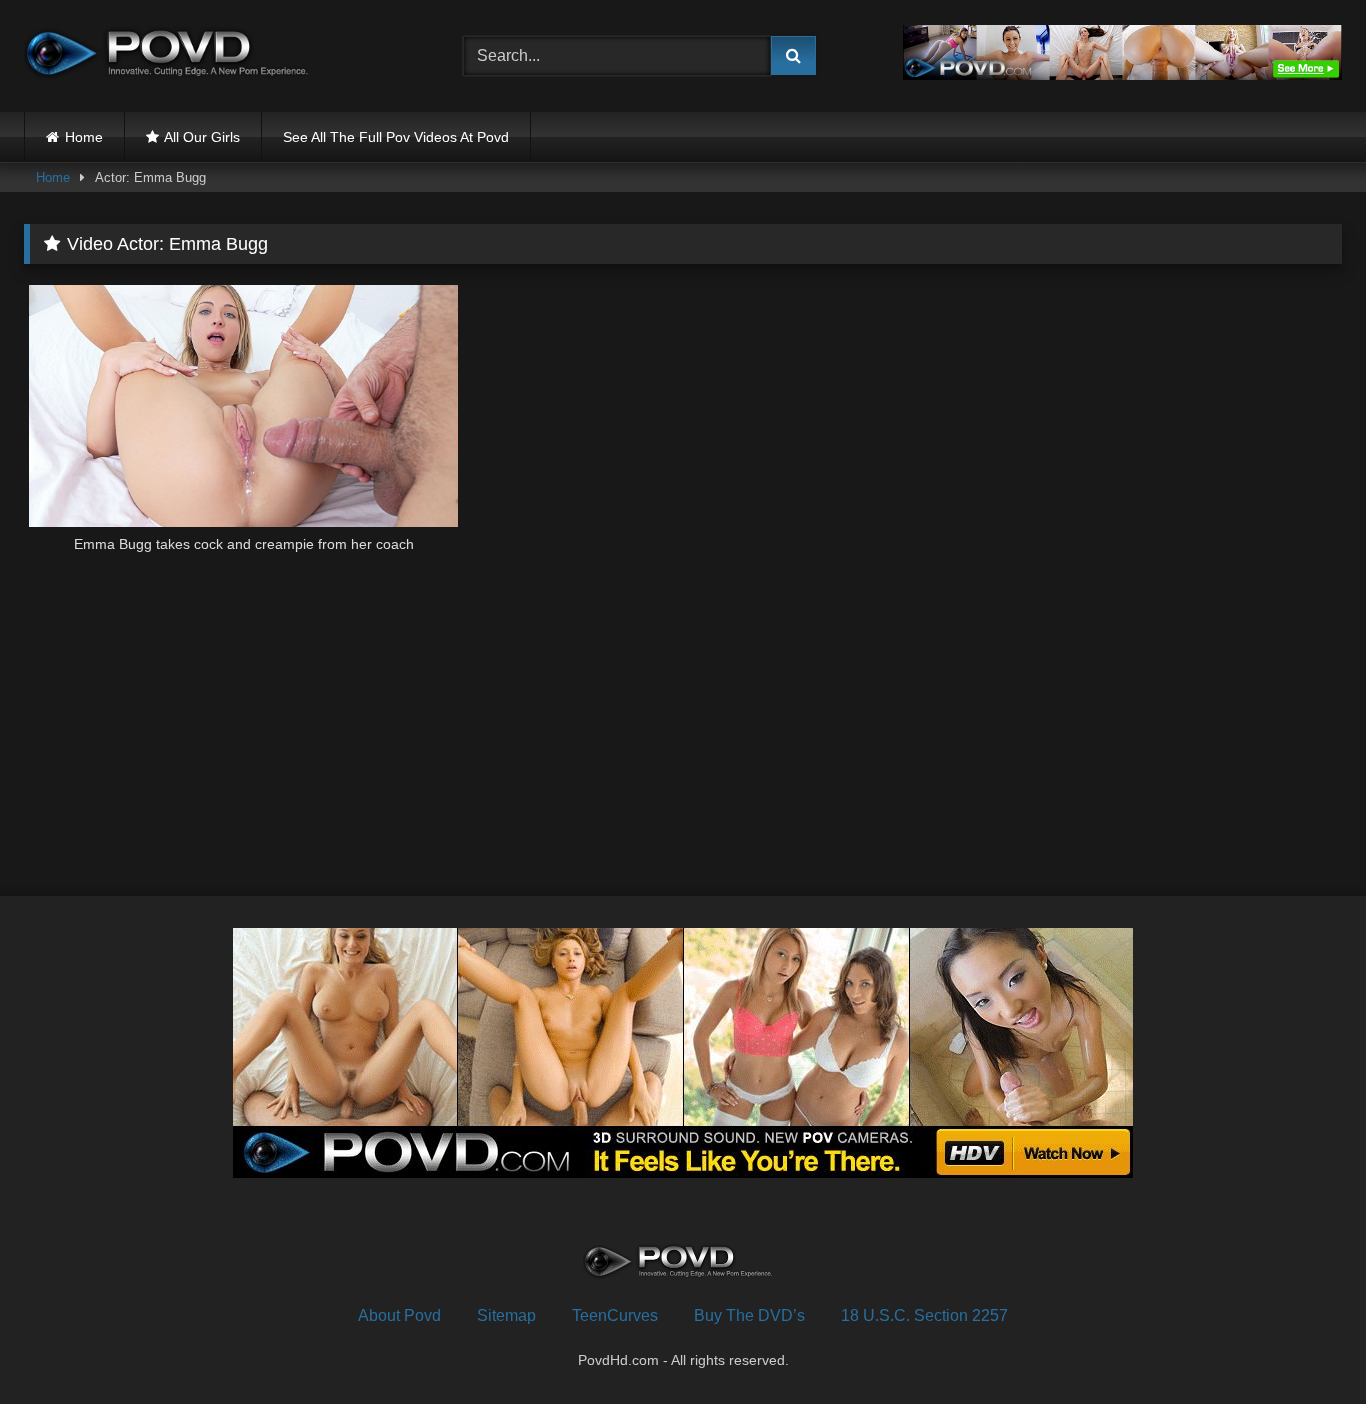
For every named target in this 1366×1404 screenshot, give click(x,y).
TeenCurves (615, 1315)
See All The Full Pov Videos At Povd (396, 137)
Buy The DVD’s (749, 1315)
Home (84, 137)
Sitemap (506, 1315)
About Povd (399, 1315)
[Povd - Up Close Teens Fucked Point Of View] (174, 56)
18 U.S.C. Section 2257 (924, 1315)
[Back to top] (1304, 1344)
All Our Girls (202, 137)
